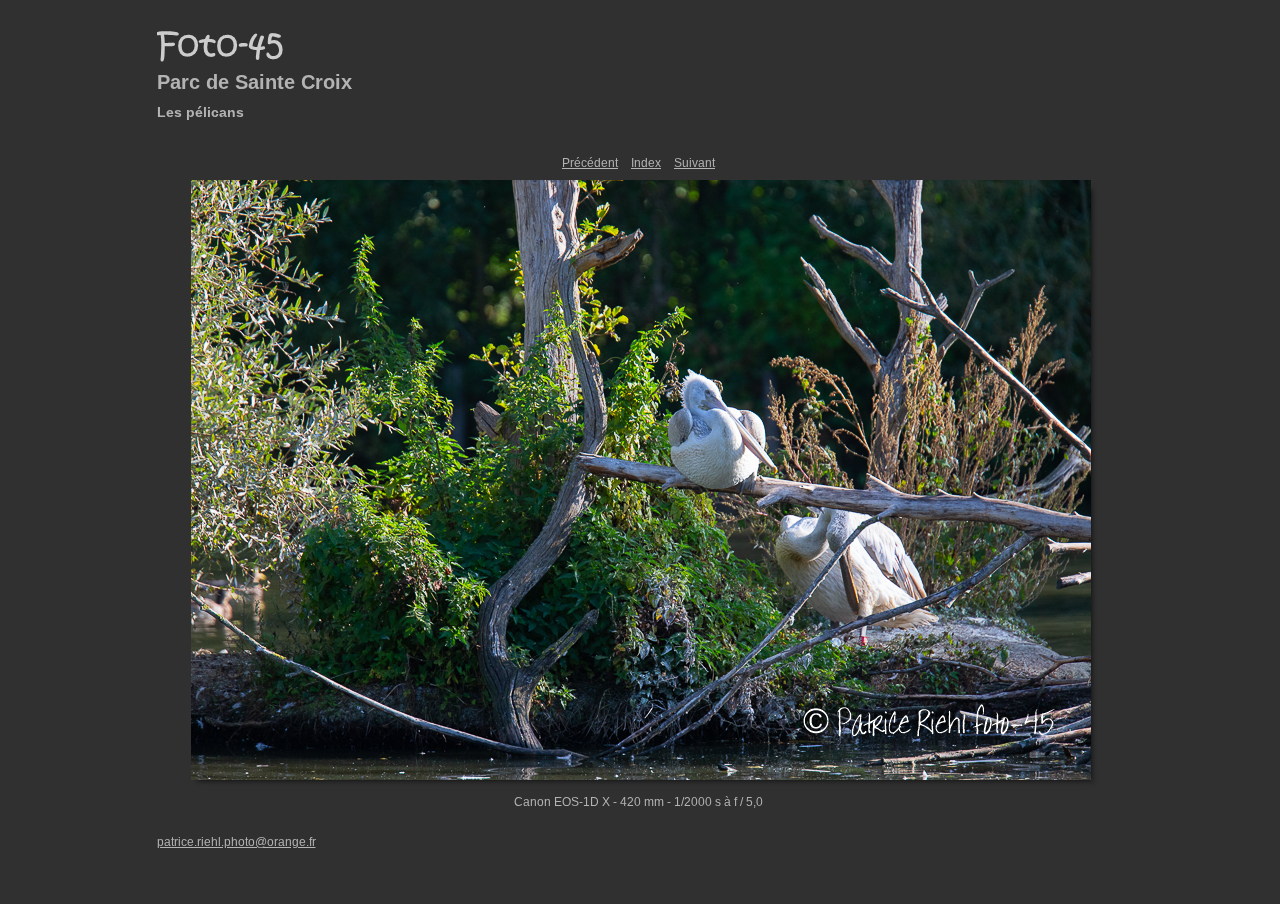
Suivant (694, 163)
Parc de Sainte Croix (254, 82)
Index (646, 163)
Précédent (590, 163)
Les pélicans (200, 112)
